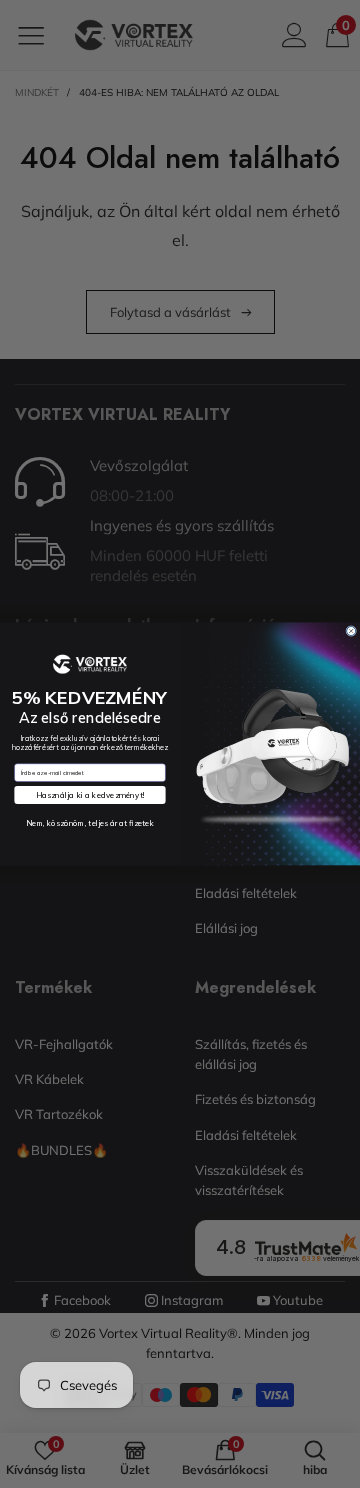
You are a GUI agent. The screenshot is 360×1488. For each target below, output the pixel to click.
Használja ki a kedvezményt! (90, 795)
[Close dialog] (351, 631)
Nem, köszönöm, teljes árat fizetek (90, 822)
